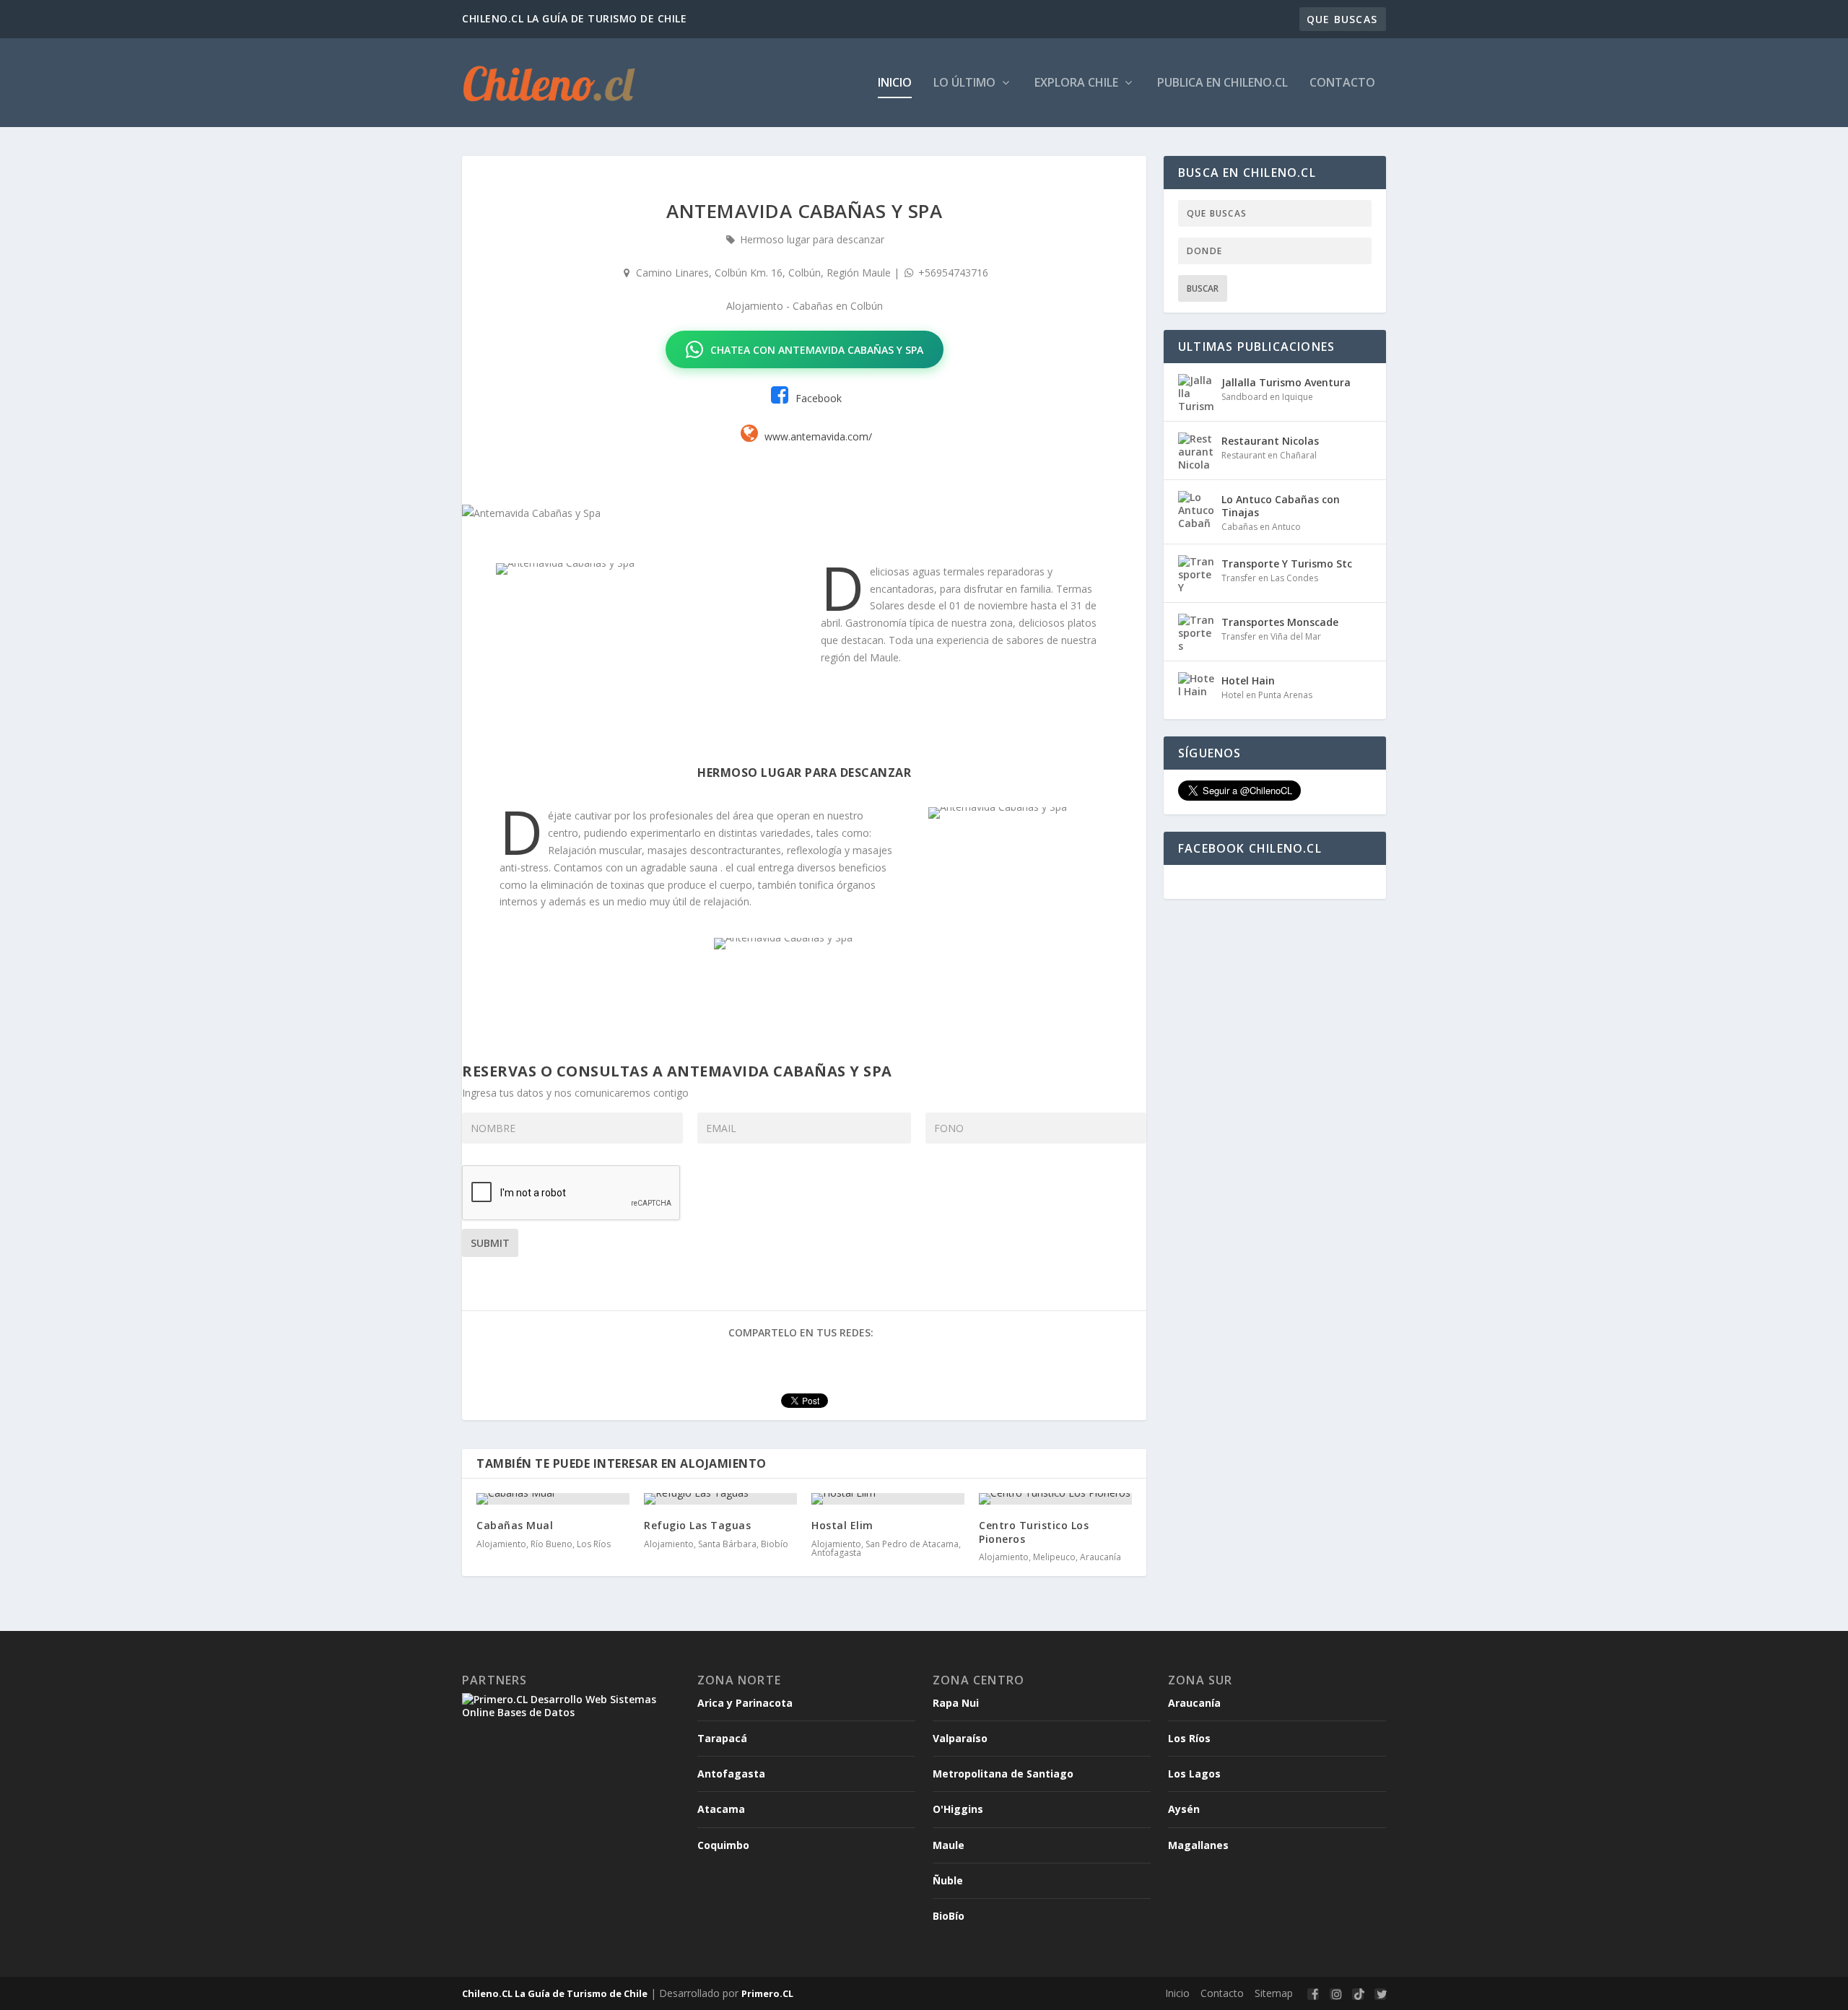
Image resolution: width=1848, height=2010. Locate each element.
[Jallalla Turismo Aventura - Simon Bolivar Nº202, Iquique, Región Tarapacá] (1196, 392)
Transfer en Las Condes (1270, 578)
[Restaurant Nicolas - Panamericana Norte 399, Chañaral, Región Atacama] (1196, 451)
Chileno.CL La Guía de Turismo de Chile (555, 1993)
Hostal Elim (842, 1525)
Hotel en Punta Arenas (1267, 695)
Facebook (817, 398)
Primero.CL (767, 1993)
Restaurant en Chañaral (1269, 455)
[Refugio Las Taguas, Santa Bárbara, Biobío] (720, 1499)
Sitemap (1274, 1993)
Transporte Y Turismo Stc (1287, 564)
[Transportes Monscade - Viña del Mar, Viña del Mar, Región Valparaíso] (1196, 632)
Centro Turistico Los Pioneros (1034, 1532)
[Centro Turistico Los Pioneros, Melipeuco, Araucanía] (1055, 1499)
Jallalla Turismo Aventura (1286, 382)
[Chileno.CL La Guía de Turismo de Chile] (550, 83)
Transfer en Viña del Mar (1271, 636)
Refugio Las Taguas (697, 1525)
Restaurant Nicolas (1270, 441)
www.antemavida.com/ (818, 436)
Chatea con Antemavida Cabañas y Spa (817, 350)
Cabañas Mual (515, 1525)
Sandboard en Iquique (1267, 397)
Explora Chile (1078, 83)
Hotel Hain (1248, 680)
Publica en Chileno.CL (1222, 83)
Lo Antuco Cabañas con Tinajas (1281, 506)
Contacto (1342, 83)
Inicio (895, 83)
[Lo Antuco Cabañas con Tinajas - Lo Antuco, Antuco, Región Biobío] (1196, 509)
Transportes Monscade (1280, 622)
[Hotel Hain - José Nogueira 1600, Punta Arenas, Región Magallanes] (1196, 690)
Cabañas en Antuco (1261, 527)
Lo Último (966, 83)
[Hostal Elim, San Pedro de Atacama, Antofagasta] (888, 1499)
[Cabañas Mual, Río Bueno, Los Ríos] (553, 1499)
